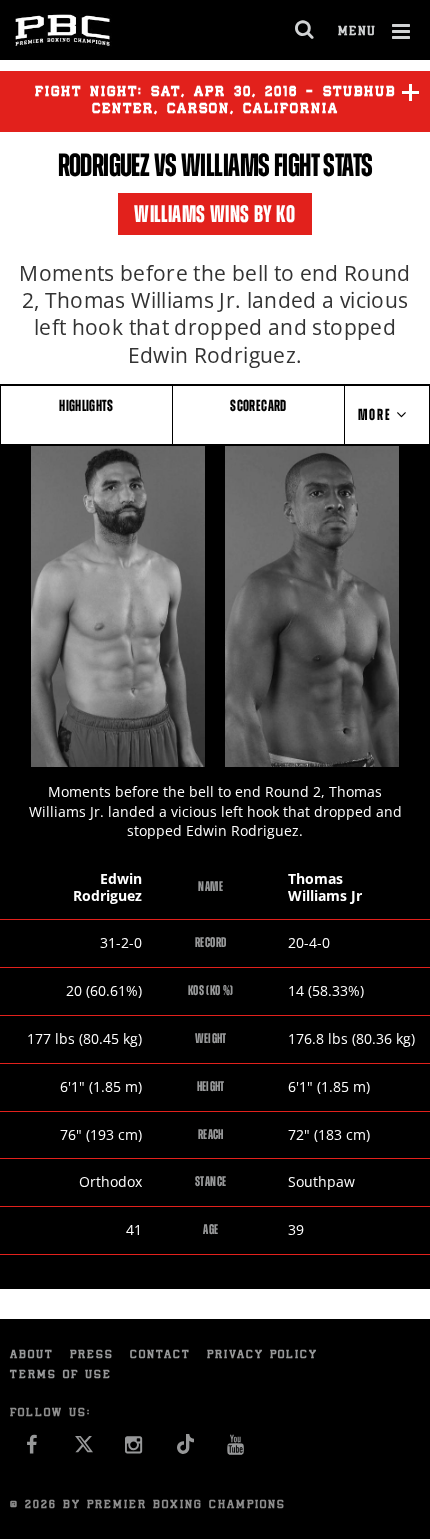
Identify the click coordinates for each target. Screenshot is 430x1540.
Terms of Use (61, 1375)
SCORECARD (258, 405)
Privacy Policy (262, 1355)
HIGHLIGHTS (86, 405)
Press (92, 1355)
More (377, 414)
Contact (160, 1355)
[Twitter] (83, 1450)
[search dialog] (305, 30)
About (32, 1355)
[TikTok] (185, 1450)
